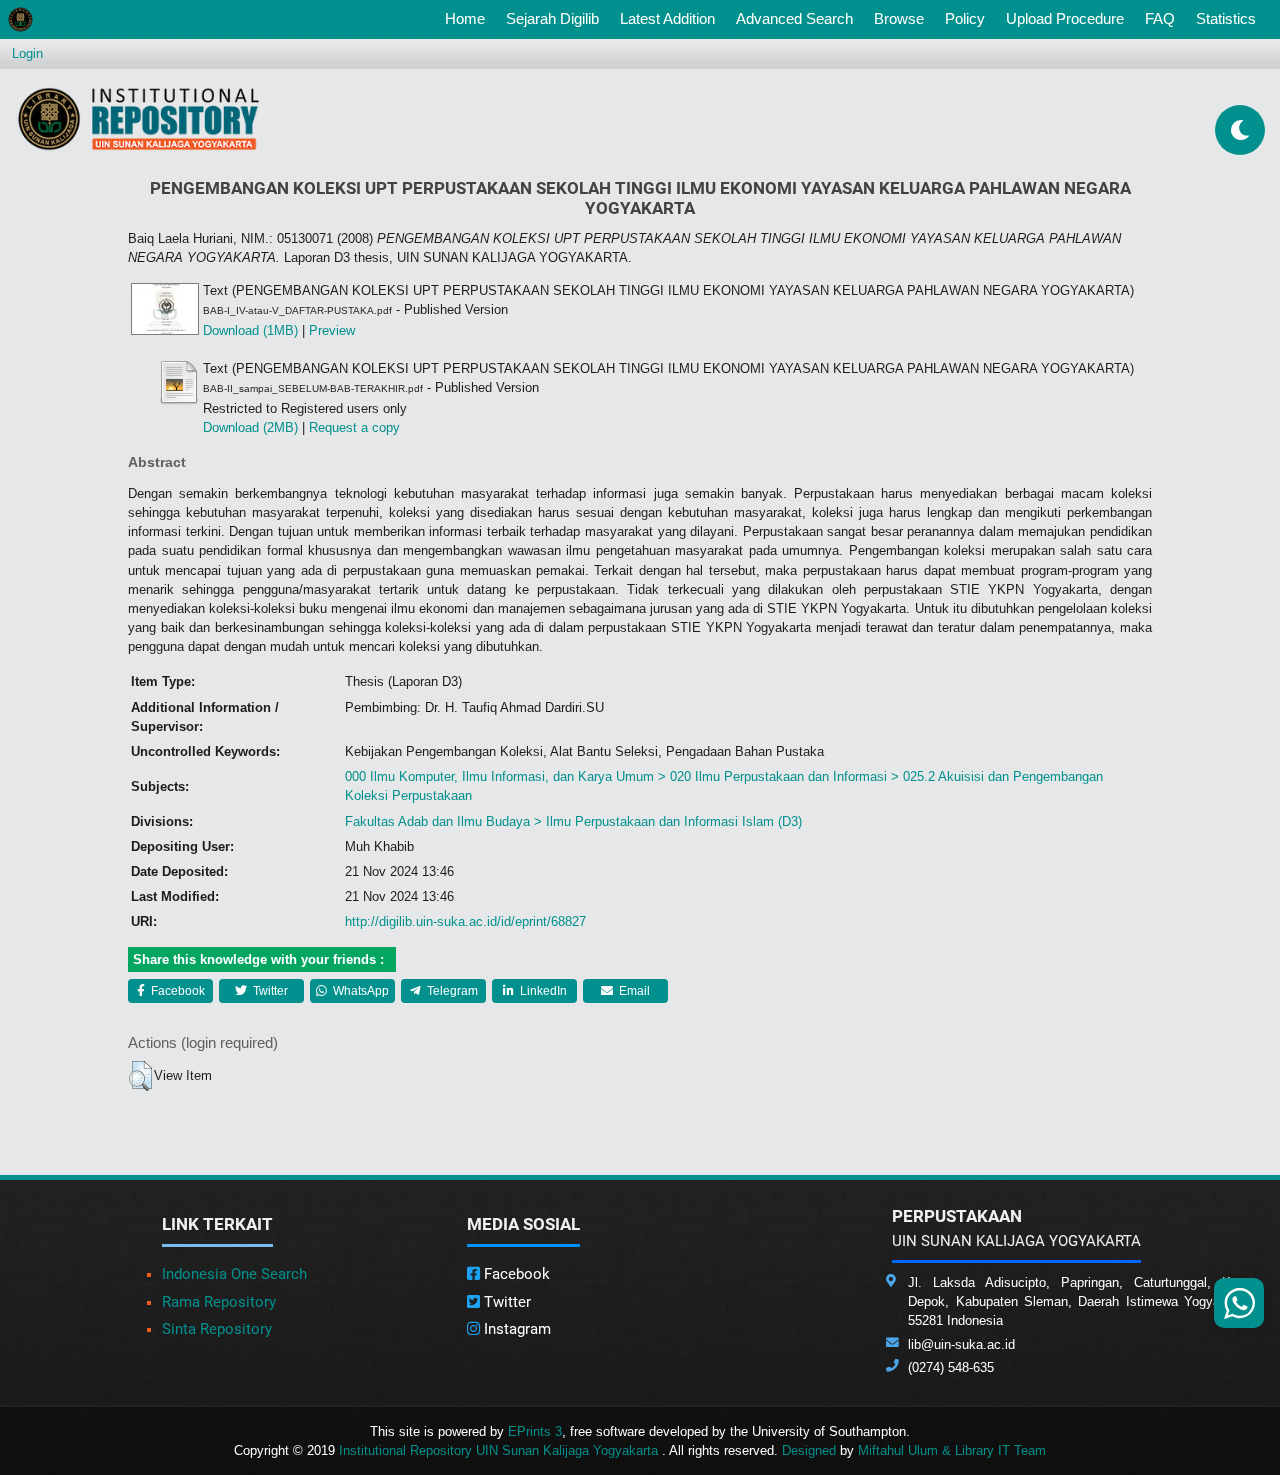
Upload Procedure (1065, 18)
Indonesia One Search (234, 1274)
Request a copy (354, 427)
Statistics (1226, 18)
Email (633, 991)
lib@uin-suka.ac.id (961, 1344)
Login (27, 53)
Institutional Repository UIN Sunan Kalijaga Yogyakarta (500, 1450)
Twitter (269, 991)
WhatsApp (359, 991)
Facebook (176, 991)
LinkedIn (542, 991)
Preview (332, 330)
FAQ (1160, 18)
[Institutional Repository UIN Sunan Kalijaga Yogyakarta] (138, 118)
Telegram (451, 991)
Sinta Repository (217, 1329)
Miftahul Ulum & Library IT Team (952, 1450)
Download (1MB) (250, 330)
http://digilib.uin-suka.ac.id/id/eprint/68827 (465, 921)
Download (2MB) (250, 427)
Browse (899, 18)
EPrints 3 (535, 1431)
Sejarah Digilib (552, 18)
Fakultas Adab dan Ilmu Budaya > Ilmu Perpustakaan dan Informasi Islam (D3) (573, 821)
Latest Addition (667, 18)
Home (469, 18)
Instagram (515, 1329)
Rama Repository (219, 1302)
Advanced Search (794, 18)
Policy (965, 18)
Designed (809, 1450)
